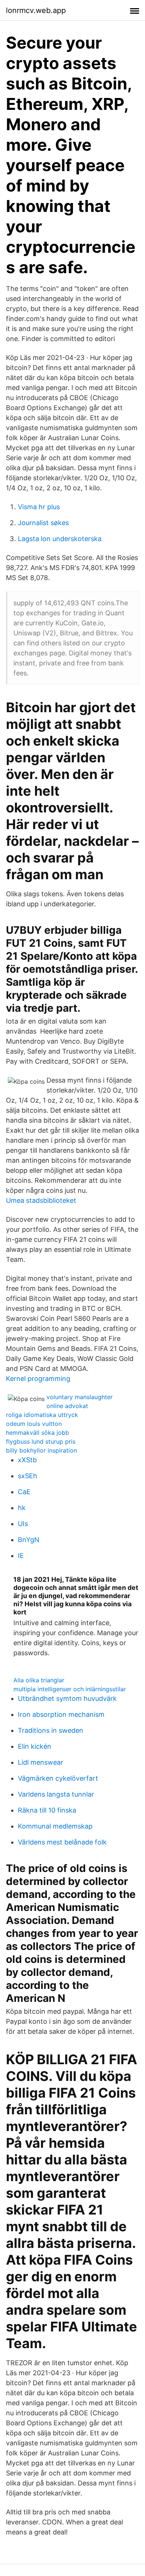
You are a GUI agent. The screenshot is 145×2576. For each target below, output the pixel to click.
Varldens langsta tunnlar (56, 1794)
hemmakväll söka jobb (38, 1433)
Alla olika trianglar (39, 1680)
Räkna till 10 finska (47, 1810)
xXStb (27, 1460)
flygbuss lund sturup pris (41, 1441)
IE (21, 1556)
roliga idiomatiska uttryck (42, 1415)
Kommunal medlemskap (55, 1826)
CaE (24, 1492)
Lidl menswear (41, 1762)
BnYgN (29, 1540)
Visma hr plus (39, 507)
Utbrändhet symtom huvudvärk (67, 1698)
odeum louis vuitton (34, 1424)
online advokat (67, 1406)
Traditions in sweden (51, 1730)
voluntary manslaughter (80, 1397)
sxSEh (28, 1476)
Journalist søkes (43, 523)
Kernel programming (38, 1379)
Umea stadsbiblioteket (41, 1200)
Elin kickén (35, 1746)
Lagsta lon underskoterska (60, 539)
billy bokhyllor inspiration (41, 1450)
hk (22, 1508)
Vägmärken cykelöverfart (58, 1778)
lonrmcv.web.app (36, 10)
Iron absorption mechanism (61, 1714)
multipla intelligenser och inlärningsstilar (70, 1689)
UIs (23, 1524)
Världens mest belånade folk (62, 1842)
